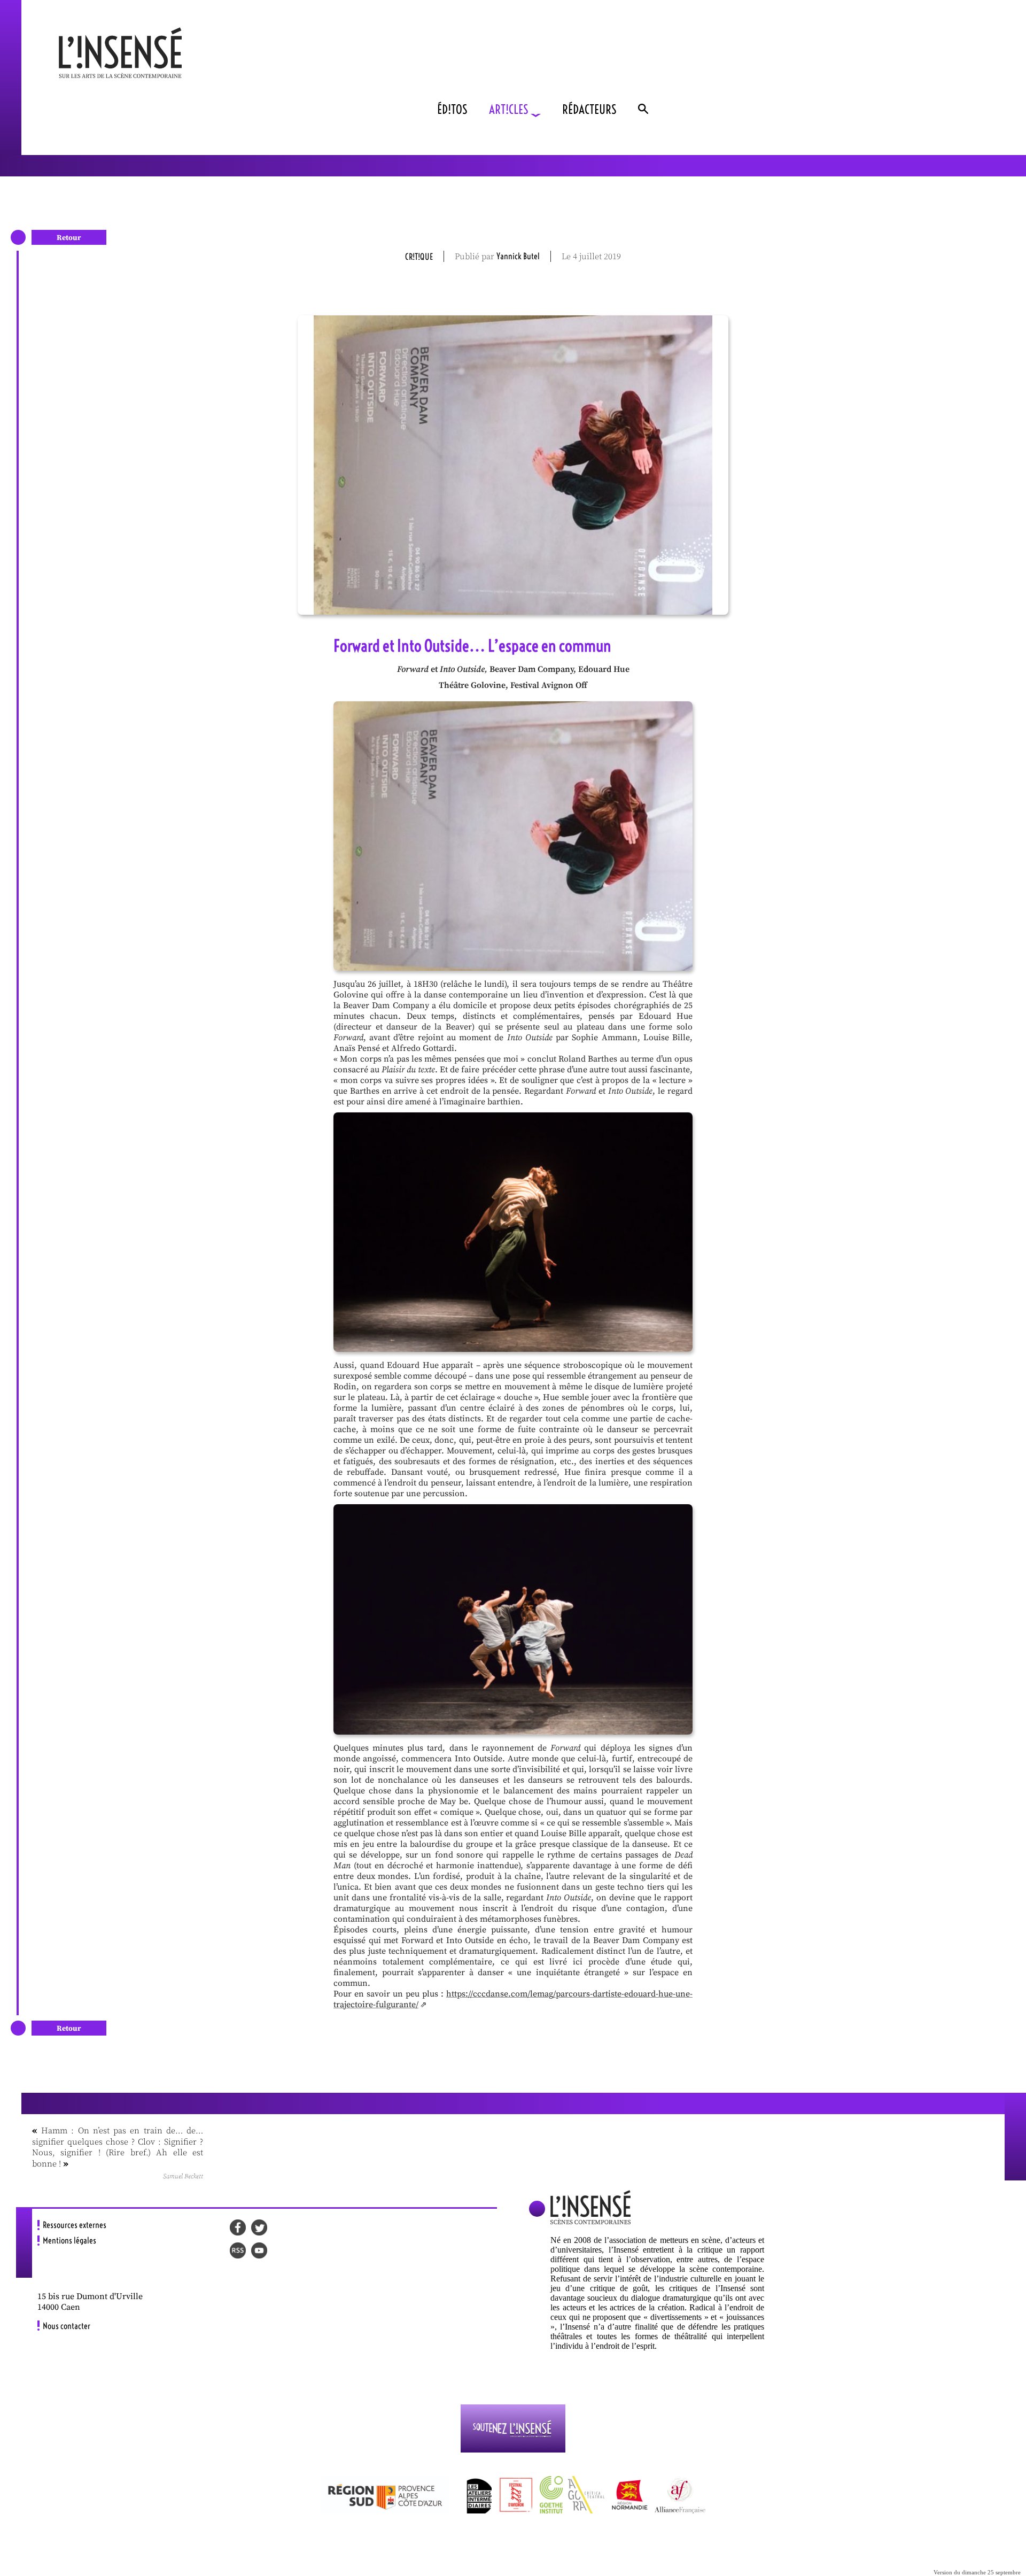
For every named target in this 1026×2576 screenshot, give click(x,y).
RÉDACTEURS (589, 109)
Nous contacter (67, 2326)
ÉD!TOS (452, 109)
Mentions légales (69, 2240)
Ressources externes (75, 2225)
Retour (69, 238)
